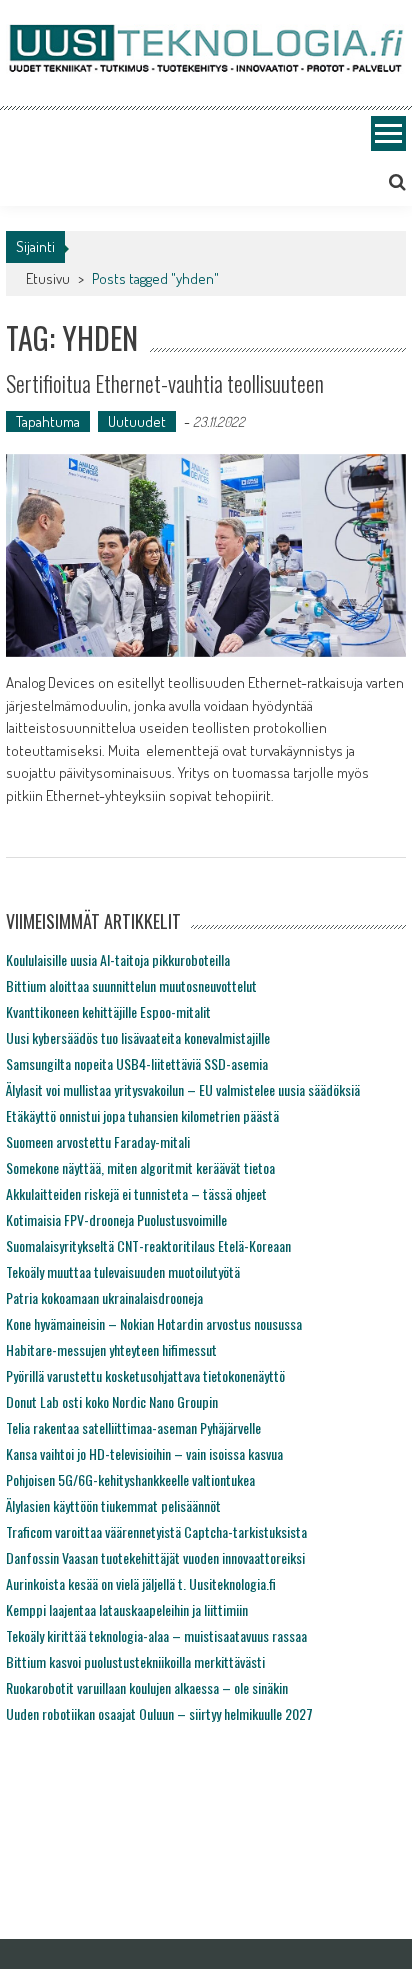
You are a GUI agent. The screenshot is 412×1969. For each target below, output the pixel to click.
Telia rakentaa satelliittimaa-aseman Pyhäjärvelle (133, 1427)
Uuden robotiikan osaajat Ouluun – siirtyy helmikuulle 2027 (159, 1713)
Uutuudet (137, 421)
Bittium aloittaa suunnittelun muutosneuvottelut (131, 985)
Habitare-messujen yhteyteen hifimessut (111, 1349)
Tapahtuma (48, 421)
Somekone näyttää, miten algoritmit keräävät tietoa (140, 1167)
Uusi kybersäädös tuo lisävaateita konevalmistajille (138, 1037)
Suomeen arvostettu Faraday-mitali (98, 1141)
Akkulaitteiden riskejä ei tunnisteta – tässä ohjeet (136, 1193)
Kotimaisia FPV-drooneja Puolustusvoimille (116, 1219)
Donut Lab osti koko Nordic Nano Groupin (112, 1401)
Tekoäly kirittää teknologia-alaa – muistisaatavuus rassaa (156, 1635)
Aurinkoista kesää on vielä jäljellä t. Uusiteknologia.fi (141, 1583)
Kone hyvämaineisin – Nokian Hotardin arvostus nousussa (154, 1323)
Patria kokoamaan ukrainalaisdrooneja (104, 1297)
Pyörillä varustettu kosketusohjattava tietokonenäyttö (145, 1375)
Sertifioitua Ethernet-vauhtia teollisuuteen (165, 383)
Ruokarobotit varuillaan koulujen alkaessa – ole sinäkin (147, 1687)
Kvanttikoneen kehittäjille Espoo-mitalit (108, 1011)
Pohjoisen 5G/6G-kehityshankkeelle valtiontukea (130, 1479)
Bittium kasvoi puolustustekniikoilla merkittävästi (135, 1661)
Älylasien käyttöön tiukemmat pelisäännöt (113, 1505)
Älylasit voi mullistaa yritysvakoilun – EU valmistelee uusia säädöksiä (183, 1089)
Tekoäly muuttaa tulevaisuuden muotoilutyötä (123, 1271)
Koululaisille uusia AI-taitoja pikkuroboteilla (118, 959)
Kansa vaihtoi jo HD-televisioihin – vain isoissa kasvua (144, 1453)
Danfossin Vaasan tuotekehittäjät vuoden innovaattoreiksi (155, 1557)
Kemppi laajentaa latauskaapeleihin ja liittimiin (127, 1609)
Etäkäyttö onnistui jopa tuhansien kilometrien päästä (142, 1115)
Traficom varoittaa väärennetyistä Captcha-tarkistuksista (156, 1531)
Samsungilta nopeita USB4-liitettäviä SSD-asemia (137, 1063)
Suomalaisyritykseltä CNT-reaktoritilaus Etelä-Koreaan (148, 1245)
